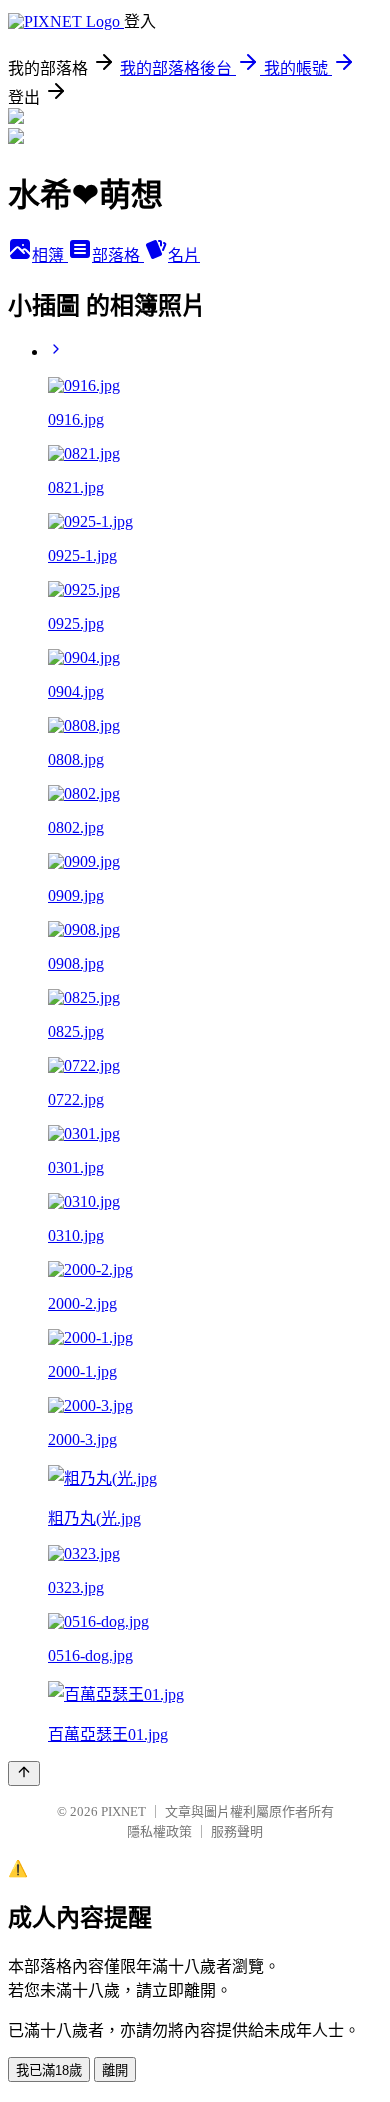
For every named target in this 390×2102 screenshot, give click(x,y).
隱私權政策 (159, 1831)
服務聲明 (237, 1831)
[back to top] (24, 1773)
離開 (115, 2070)
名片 (184, 255)
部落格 (118, 255)
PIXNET (123, 1811)
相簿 (50, 255)
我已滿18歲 (49, 2070)
